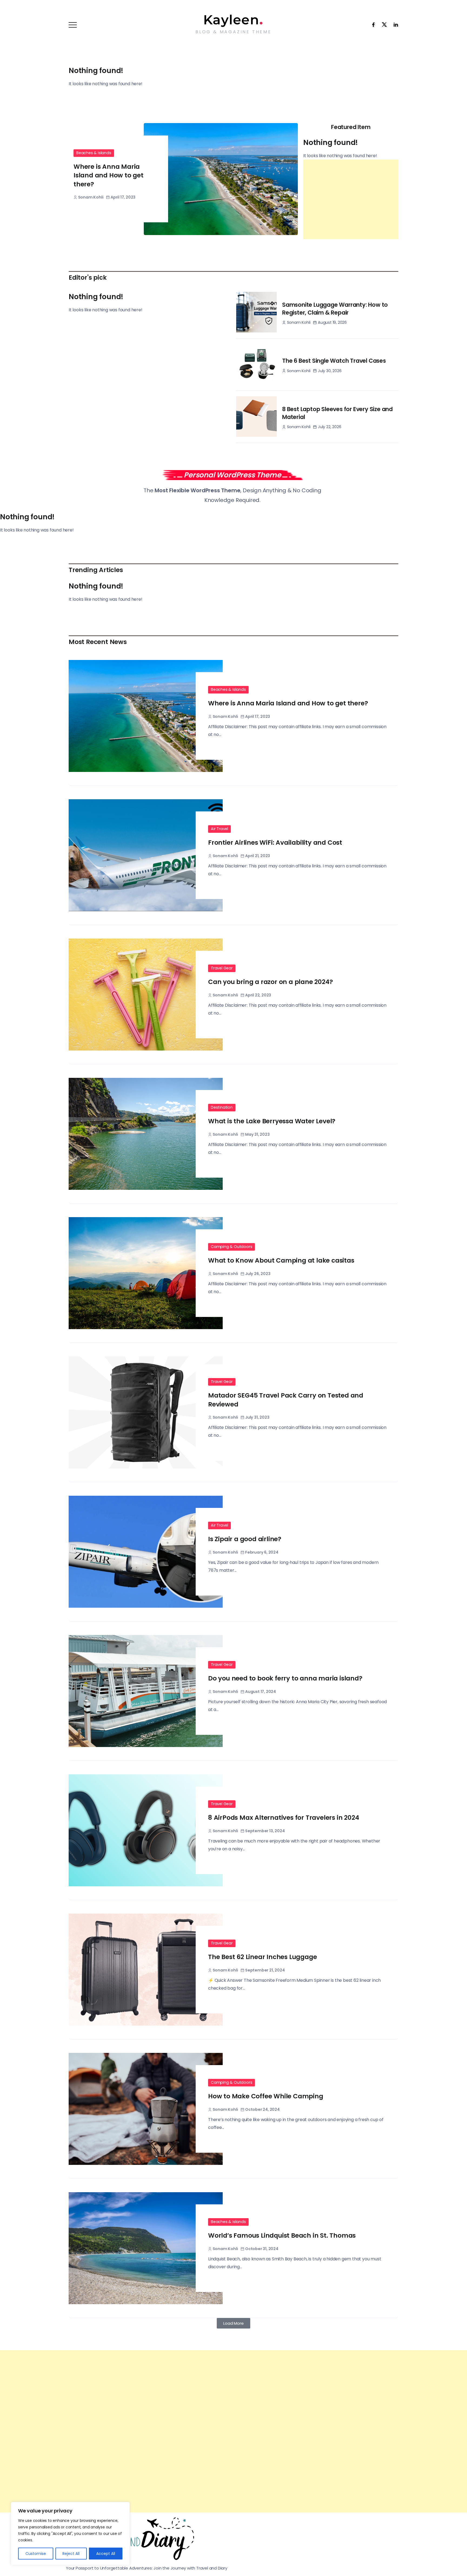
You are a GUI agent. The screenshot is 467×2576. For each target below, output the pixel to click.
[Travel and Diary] (233, 20)
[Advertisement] (351, 199)
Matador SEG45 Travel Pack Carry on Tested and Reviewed (286, 1400)
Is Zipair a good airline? (245, 1539)
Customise (36, 2554)
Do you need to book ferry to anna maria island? (285, 1678)
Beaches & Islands (94, 153)
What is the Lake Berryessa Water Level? (272, 1121)
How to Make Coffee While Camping (266, 2096)
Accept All (106, 2554)
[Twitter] (383, 25)
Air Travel (219, 829)
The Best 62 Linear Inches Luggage (262, 1957)
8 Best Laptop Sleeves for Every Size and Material (337, 413)
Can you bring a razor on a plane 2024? (270, 982)
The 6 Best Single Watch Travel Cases (334, 361)
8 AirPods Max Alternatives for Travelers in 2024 (283, 1818)
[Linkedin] (394, 25)
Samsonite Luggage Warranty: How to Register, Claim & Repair (335, 309)
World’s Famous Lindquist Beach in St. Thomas (282, 2235)
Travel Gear (222, 968)
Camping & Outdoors (231, 1247)
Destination (222, 1107)
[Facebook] (372, 25)
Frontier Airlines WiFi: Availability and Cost (275, 843)
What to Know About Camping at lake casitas (281, 1260)
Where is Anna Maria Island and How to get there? (109, 175)
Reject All (71, 2554)
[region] (70, 2534)
